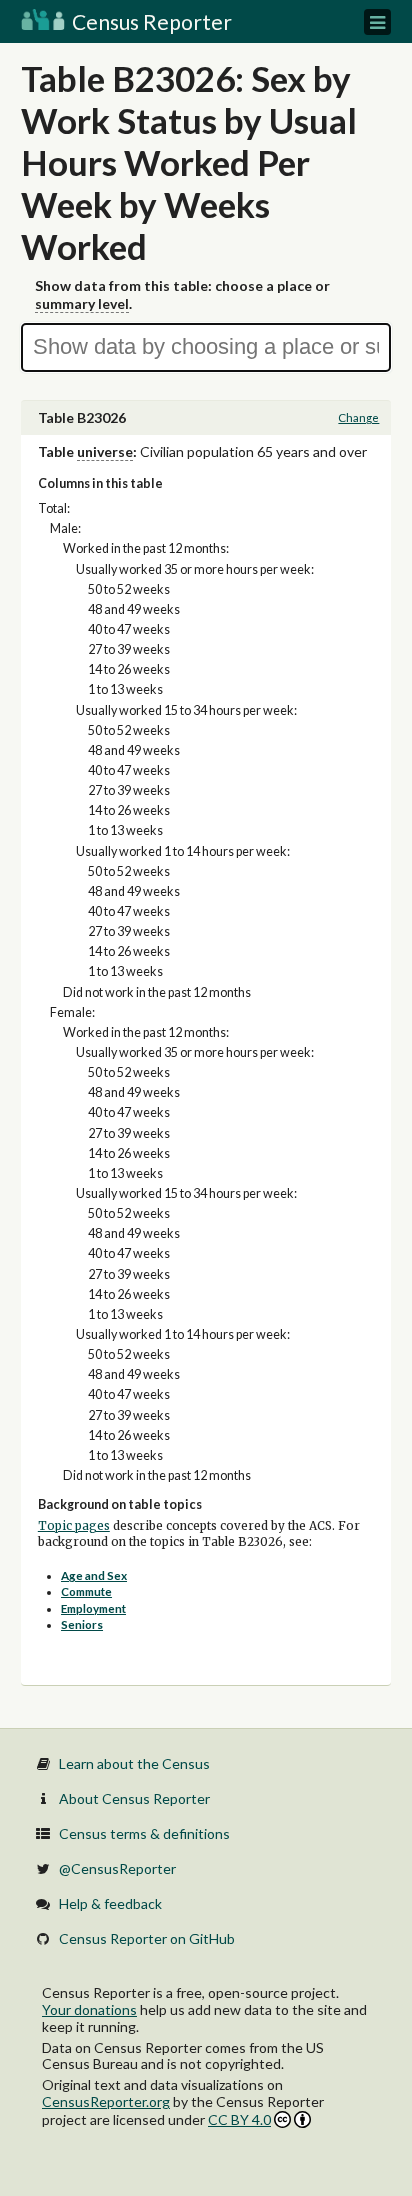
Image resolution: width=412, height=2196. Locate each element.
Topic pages (74, 1526)
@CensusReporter (117, 1868)
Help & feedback (110, 1903)
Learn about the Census (134, 1763)
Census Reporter (150, 21)
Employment (93, 1608)
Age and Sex (94, 1575)
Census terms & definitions (144, 1833)
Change (358, 417)
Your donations (89, 2009)
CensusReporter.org (106, 2101)
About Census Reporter (134, 1798)
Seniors (82, 1624)
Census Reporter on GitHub (147, 1938)
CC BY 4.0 (239, 2119)
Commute (86, 1591)
